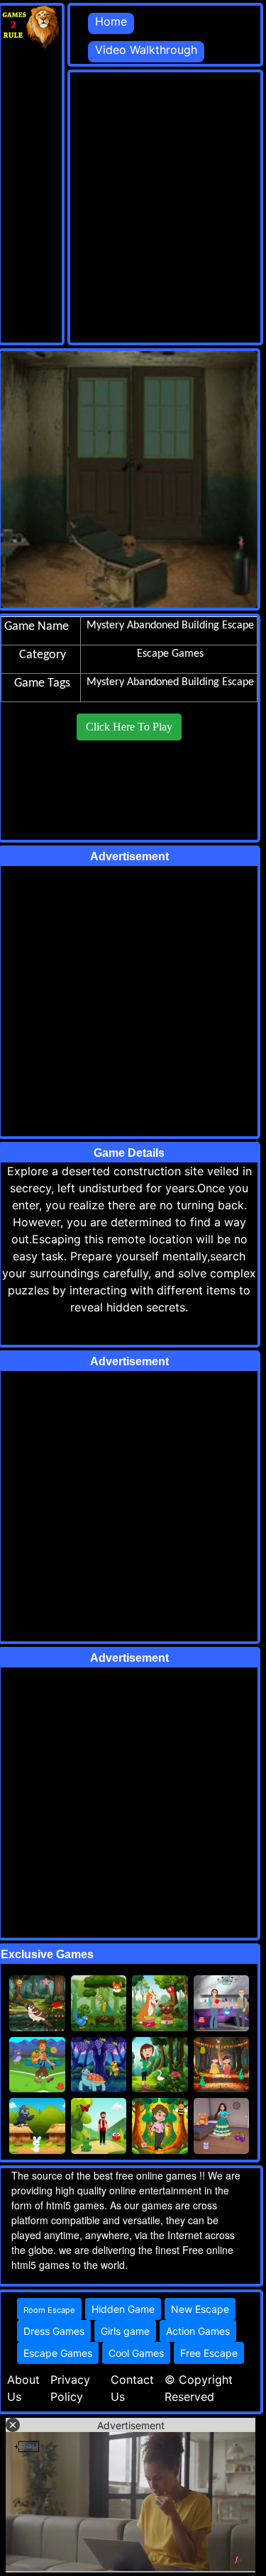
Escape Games (58, 2353)
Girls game (125, 2331)
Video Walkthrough (146, 50)
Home (111, 21)
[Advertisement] (133, 205)
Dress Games (54, 2331)
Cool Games (136, 2353)
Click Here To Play (129, 727)
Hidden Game (123, 2309)
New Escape (200, 2309)
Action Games (198, 2331)
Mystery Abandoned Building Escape (170, 682)
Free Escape (209, 2353)
